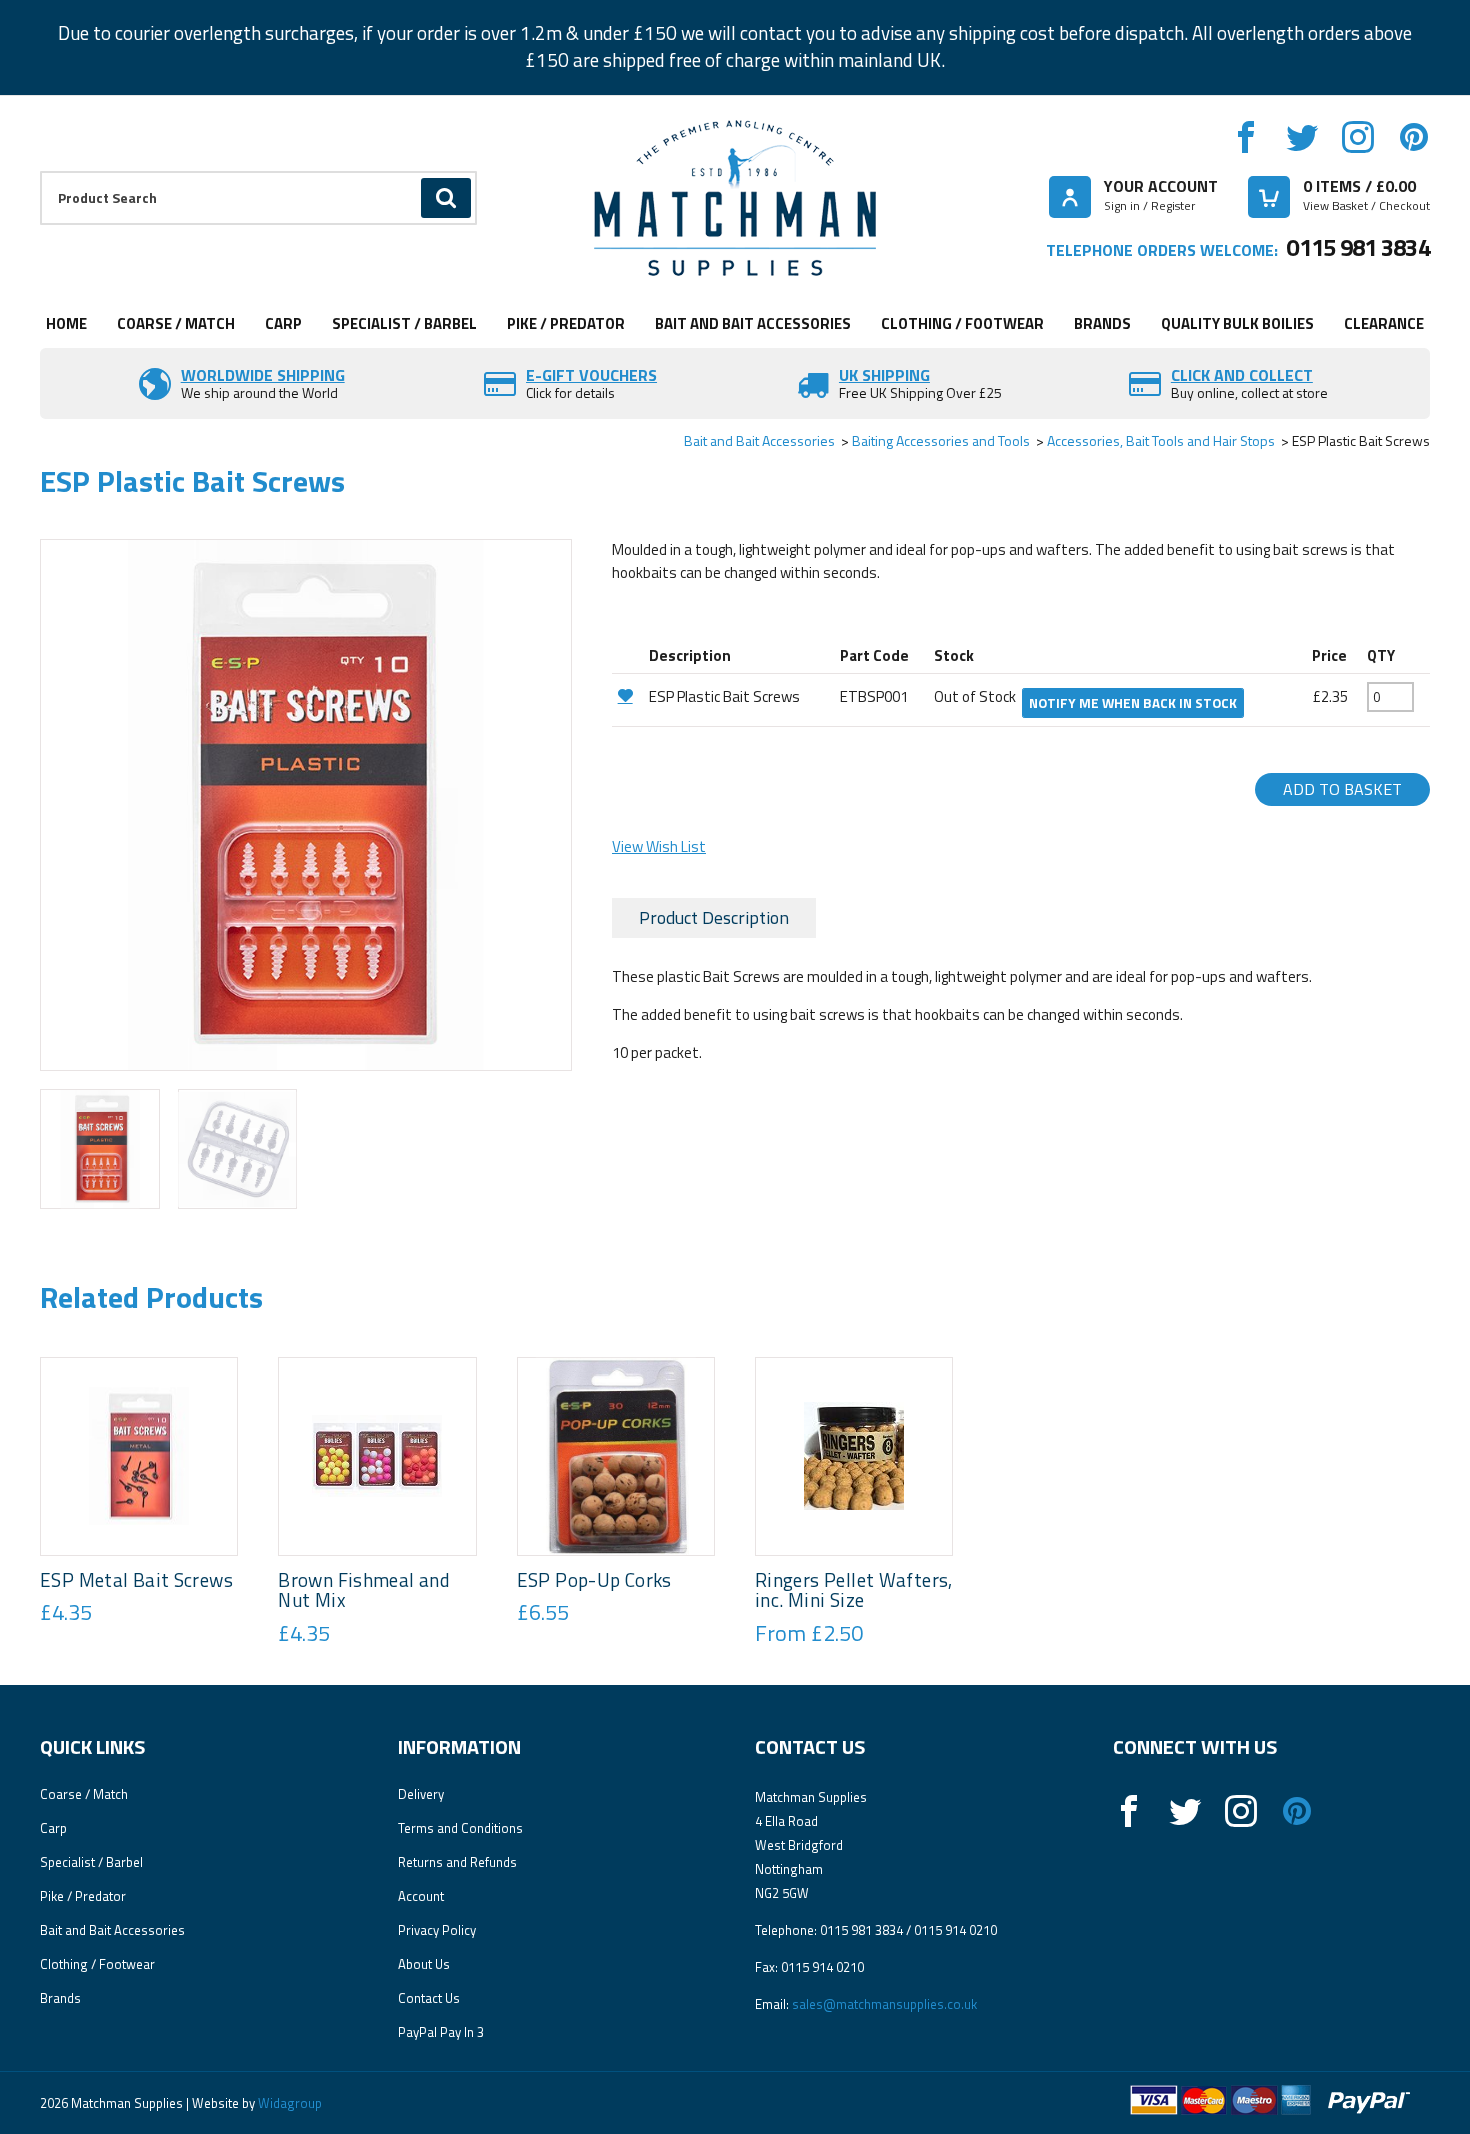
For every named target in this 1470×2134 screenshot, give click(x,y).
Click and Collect (1242, 375)
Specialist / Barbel (404, 323)
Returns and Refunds (457, 1862)
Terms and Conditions (460, 1828)
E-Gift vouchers (591, 375)
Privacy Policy (437, 1930)
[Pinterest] (1414, 137)
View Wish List (659, 846)
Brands (1102, 323)
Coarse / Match (176, 323)
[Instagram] (1358, 137)
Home (66, 323)
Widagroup (288, 2103)
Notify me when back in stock (1133, 703)
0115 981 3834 (1358, 247)
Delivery (421, 1794)
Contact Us (429, 1998)
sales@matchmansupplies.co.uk (884, 2004)
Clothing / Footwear (962, 323)
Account (421, 1896)
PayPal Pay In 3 (441, 2032)
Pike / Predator (566, 323)
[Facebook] (1246, 137)
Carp (283, 323)
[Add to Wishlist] (628, 695)
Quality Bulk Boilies (1237, 323)
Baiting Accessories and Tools (941, 440)
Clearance (1384, 323)
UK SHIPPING (884, 375)
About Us (424, 1964)
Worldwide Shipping (263, 375)
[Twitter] (1302, 137)
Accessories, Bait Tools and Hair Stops (1161, 440)
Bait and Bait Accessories (753, 323)
